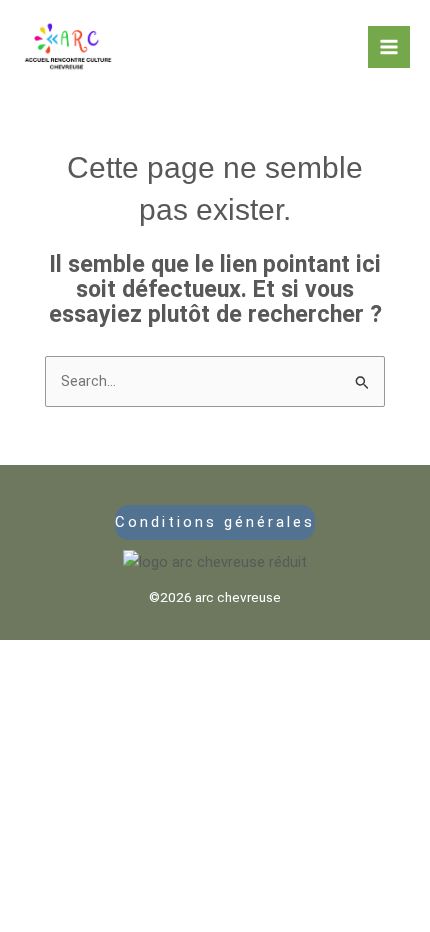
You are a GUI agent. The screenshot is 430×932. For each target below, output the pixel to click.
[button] (215, 522)
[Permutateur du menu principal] (389, 47)
